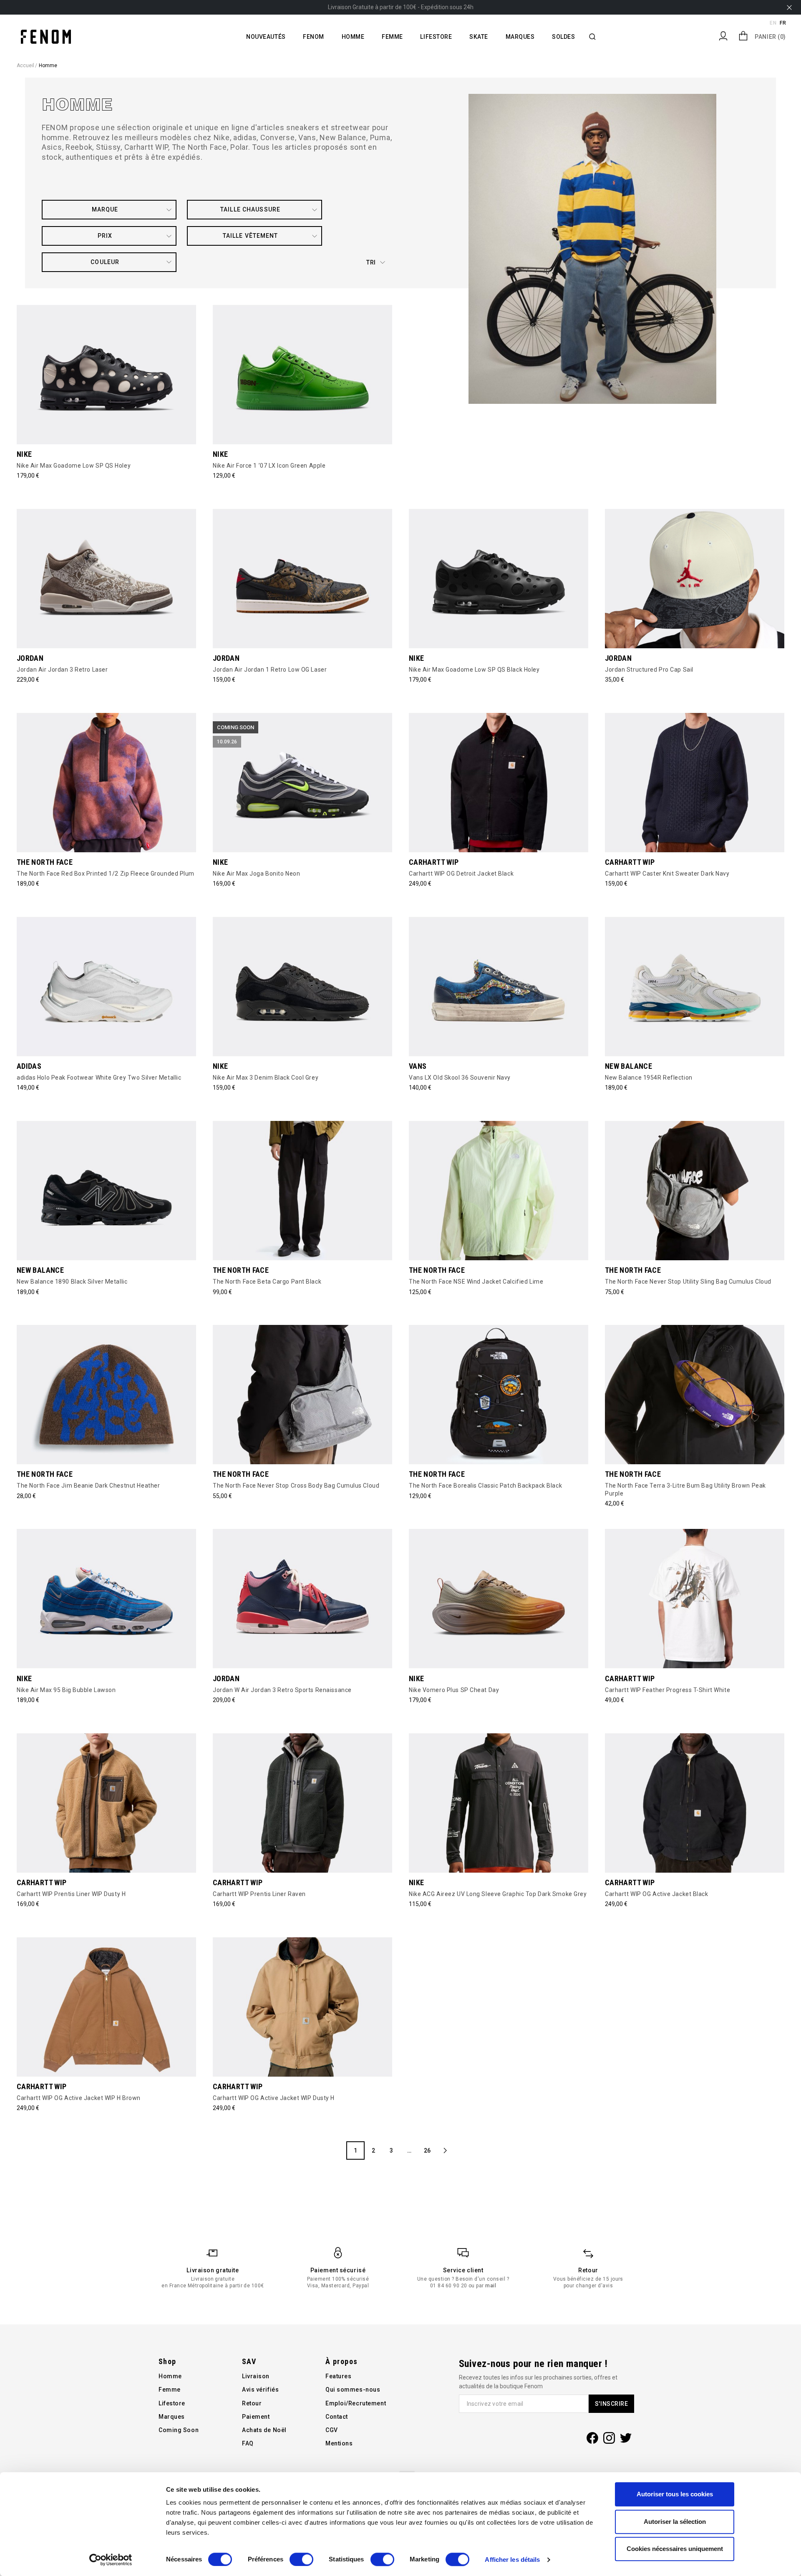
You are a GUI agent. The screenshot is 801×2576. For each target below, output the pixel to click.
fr (783, 23)
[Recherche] (592, 37)
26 (427, 2150)
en (773, 23)
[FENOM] (46, 36)
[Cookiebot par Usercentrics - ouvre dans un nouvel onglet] (111, 2560)
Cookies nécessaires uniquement (675, 2549)
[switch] (301, 2559)
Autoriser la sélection (675, 2522)
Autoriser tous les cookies (675, 2494)
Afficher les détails (512, 2560)
